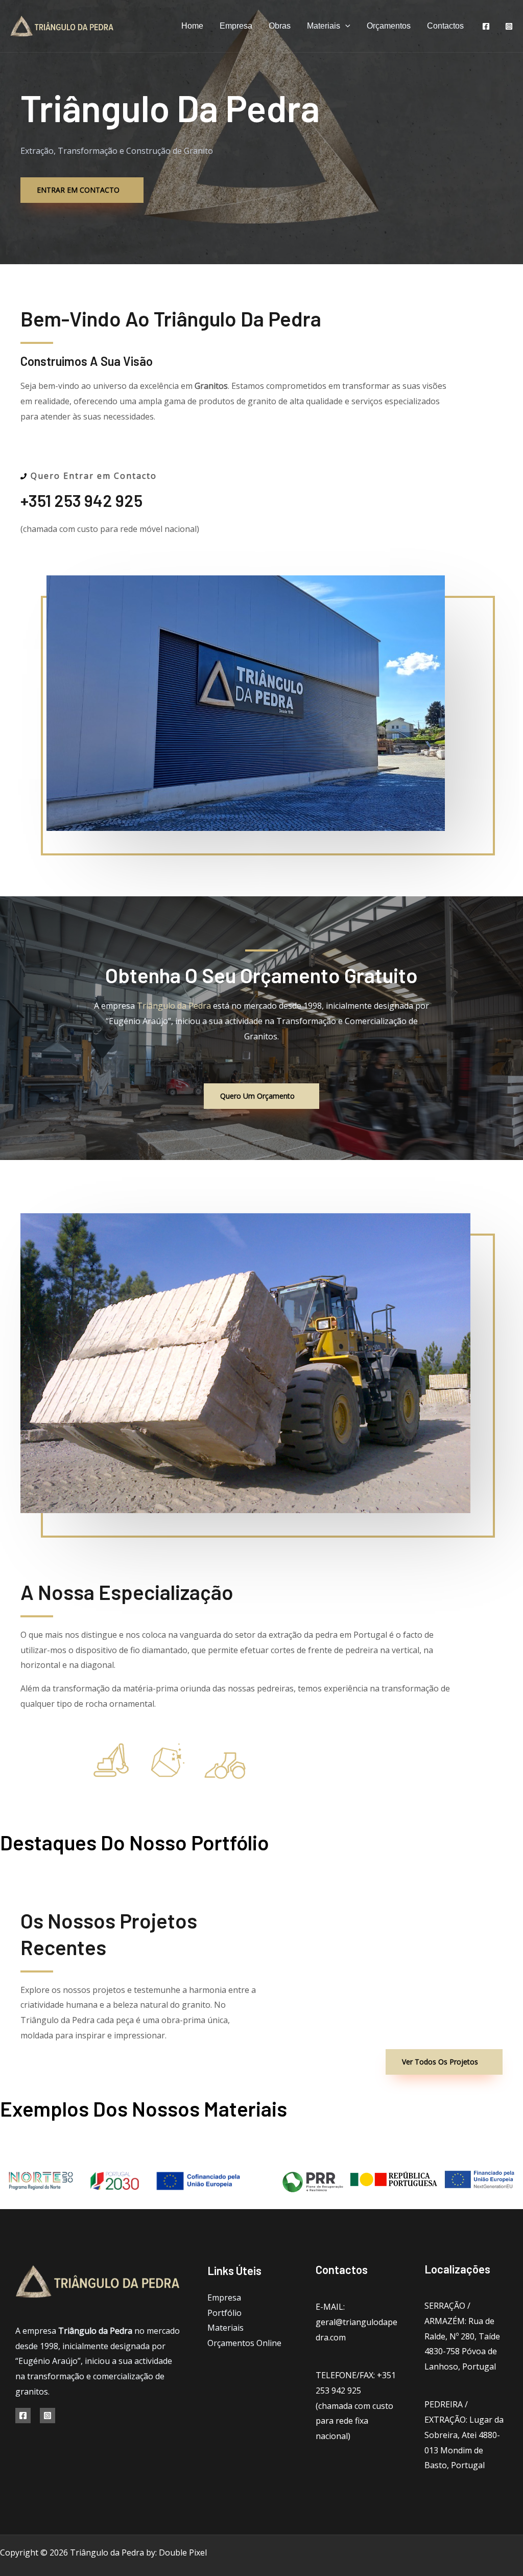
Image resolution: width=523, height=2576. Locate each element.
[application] (345, 26)
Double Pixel (183, 2552)
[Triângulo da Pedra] (63, 25)
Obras (280, 26)
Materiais (324, 26)
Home (192, 26)
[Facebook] (486, 26)
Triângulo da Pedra (174, 1006)
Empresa (236, 26)
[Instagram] (509, 26)
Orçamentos (389, 26)
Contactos (445, 26)
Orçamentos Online (244, 2343)
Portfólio (224, 2313)
